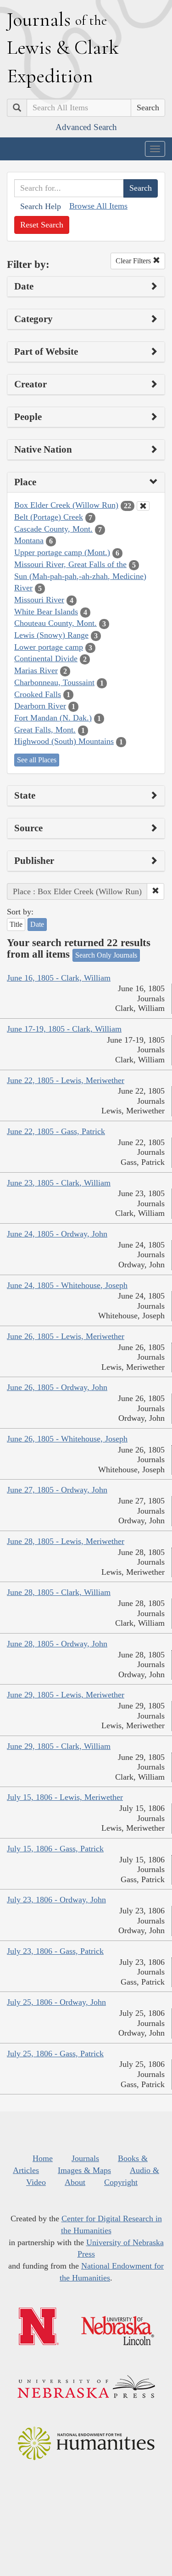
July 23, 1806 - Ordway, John (56, 1900)
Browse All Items (98, 206)
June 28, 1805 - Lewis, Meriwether (66, 1541)
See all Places (37, 760)
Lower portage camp (49, 647)
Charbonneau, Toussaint (54, 682)
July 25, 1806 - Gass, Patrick (55, 2054)
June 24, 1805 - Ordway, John (57, 1234)
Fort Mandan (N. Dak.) (53, 718)
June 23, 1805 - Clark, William (59, 1183)
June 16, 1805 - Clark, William (59, 978)
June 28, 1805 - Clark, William (59, 1592)
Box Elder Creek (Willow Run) (66, 505)
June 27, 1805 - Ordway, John (57, 1490)
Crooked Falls (38, 694)
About (75, 2182)
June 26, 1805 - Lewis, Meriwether (66, 1336)
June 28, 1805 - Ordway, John (57, 1644)
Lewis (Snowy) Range (51, 635)
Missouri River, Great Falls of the (70, 564)
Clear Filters (134, 261)
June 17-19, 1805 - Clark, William (64, 1029)
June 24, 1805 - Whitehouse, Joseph (67, 1285)
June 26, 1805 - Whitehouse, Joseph (67, 1439)
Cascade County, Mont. (53, 529)
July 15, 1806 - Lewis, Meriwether (65, 1797)
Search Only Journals (106, 955)
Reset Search (42, 225)
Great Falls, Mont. (45, 730)
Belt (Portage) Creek (49, 517)
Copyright (121, 2182)
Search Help (41, 206)
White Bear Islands (46, 612)
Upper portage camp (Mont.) (62, 552)
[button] (155, 891)
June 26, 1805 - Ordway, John (57, 1387)
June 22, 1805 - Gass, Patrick (56, 1131)
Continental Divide (46, 658)
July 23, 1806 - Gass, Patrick (55, 1951)
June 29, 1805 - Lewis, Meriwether (66, 1695)
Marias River (36, 670)
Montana (29, 540)
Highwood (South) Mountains (64, 741)
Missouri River (39, 600)
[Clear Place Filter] (143, 506)
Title (16, 924)
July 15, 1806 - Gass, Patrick (55, 1849)
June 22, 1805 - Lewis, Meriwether (66, 1080)
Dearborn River (40, 706)
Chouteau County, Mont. (55, 623)
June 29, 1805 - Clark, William (59, 1746)
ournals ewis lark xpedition (63, 47)
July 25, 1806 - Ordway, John (56, 2002)
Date (37, 924)
